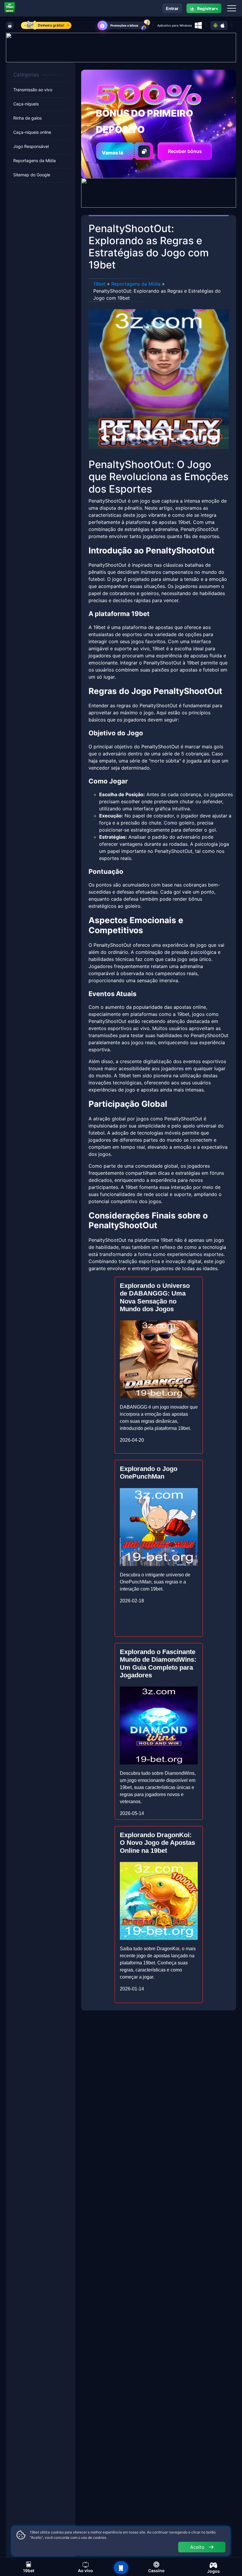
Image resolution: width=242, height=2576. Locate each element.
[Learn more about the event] (121, 47)
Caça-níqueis (26, 104)
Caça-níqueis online (32, 132)
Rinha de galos (27, 118)
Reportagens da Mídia (35, 161)
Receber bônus (185, 151)
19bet (99, 284)
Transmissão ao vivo (33, 90)
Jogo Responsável (31, 146)
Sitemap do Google (32, 175)
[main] (121, 2568)
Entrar (172, 8)
